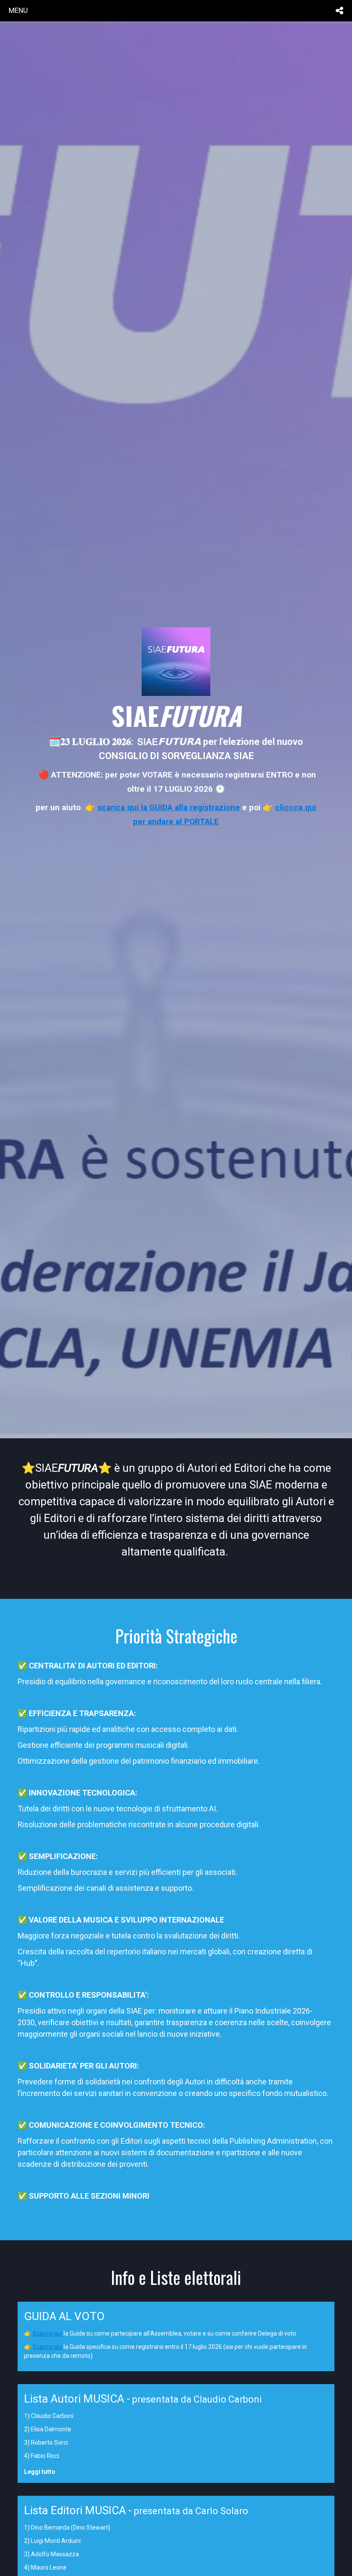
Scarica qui (47, 2333)
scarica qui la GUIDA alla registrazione (169, 807)
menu (18, 10)
